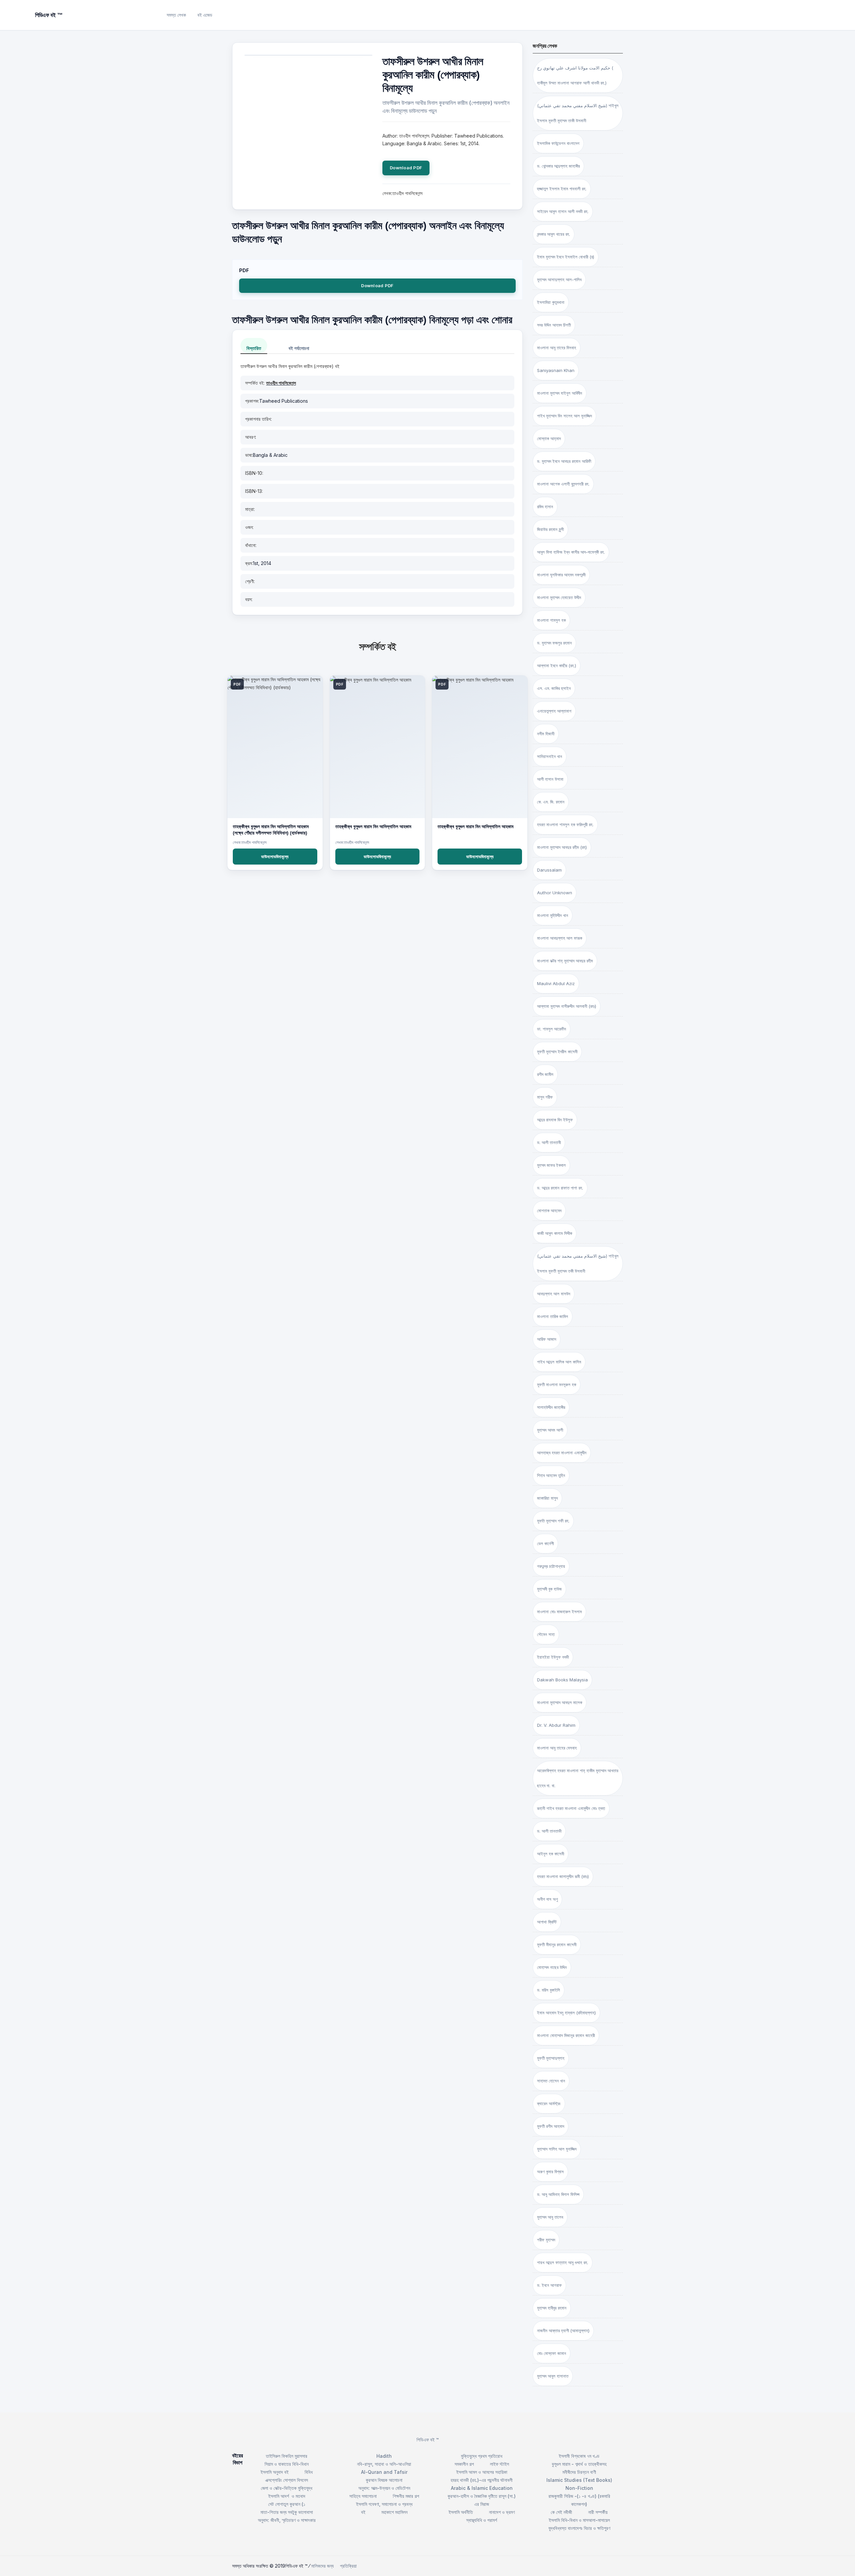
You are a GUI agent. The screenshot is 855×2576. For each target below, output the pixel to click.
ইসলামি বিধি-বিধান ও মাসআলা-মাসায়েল (579, 2520)
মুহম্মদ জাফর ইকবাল (551, 1165)
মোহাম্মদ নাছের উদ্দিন (552, 1967)
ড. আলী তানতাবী (549, 1142)
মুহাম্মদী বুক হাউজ (549, 1589)
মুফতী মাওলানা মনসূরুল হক (557, 1385)
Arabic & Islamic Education (482, 2488)
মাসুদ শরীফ (545, 1097)
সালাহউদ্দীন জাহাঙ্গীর (551, 1407)
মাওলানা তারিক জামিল (553, 1316)
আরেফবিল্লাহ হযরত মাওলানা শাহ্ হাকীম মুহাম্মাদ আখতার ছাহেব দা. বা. (578, 1778)
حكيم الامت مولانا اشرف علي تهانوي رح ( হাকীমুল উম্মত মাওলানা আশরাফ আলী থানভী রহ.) (575, 75)
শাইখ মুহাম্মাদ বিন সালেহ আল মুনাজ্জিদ (564, 416)
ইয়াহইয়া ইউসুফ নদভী (553, 1657)
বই (363, 2512)
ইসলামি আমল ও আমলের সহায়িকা (482, 2472)
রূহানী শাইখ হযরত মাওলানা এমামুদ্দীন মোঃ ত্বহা (571, 1808)
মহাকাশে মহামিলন (394, 2512)
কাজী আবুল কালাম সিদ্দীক (555, 1233)
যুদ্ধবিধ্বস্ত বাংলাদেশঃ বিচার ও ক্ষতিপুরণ (579, 2528)
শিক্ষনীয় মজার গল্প (406, 2496)
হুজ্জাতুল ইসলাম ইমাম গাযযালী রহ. (562, 189)
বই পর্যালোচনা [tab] (299, 348)
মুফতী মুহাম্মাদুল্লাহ (551, 2058)
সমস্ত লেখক (176, 15)
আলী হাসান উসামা (550, 779)
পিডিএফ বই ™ (428, 2440)
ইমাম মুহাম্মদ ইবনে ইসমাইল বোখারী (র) (566, 257)
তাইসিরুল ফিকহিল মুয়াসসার (287, 2456)
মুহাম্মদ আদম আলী (550, 1430)
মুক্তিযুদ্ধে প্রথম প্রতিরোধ (482, 2456)
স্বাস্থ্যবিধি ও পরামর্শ (482, 2520)
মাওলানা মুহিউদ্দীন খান (553, 915)
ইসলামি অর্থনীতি (461, 2512)
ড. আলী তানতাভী (549, 1831)
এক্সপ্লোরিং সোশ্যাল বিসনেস (287, 2480)
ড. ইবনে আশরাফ (549, 2285)
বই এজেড (205, 15)
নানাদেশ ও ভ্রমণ (502, 2512)
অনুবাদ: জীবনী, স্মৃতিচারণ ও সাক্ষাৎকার (287, 2520)
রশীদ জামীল (545, 1074)
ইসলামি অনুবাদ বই (275, 2472)
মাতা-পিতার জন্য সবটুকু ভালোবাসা (287, 2512)
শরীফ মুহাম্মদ (546, 2240)
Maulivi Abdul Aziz (556, 983)
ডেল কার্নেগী (545, 1543)
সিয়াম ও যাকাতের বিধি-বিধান (287, 2464)
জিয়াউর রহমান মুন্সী (550, 529)
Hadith (384, 2456)
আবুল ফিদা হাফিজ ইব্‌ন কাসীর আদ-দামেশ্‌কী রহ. (571, 552)
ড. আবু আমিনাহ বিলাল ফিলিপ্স (558, 2194)
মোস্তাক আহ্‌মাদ (549, 438)
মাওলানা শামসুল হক (551, 620)
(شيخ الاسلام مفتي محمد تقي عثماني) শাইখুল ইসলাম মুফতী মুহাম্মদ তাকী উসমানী (578, 113)
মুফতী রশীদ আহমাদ (551, 2126)
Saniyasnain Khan (556, 370)
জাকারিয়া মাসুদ (547, 1498)
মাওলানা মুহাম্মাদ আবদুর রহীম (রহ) (562, 847)
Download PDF (406, 168)
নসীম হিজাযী (546, 734)
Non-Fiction (579, 2488)
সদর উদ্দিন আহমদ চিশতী (554, 325)
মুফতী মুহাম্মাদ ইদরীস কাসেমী (557, 1052)
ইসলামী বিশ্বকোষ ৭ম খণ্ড (579, 2456)
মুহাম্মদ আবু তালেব (550, 2217)
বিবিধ (309, 2472)
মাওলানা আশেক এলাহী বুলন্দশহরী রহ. (563, 484)
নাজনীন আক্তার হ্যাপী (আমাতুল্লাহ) (563, 2331)
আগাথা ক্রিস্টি (547, 1922)
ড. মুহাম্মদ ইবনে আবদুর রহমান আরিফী (564, 461)
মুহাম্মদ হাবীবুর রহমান (552, 2308)
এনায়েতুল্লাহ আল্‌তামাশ (554, 711)
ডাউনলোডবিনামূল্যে (275, 857)
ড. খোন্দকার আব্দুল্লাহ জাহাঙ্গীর (558, 166)
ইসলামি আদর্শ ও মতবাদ (287, 2496)
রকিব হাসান (545, 507)
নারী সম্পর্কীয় (598, 2512)
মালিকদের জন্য (322, 2566)
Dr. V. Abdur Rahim (556, 1725)
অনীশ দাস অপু (547, 1899)
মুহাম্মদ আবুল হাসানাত (553, 2376)
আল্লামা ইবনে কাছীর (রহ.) (557, 666)
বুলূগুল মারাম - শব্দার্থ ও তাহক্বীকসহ (579, 2464)
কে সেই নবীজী (561, 2512)
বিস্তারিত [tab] (254, 348)
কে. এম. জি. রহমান (551, 802)
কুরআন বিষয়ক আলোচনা (384, 2480)
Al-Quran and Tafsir (384, 2472)
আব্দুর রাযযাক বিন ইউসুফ (555, 1120)
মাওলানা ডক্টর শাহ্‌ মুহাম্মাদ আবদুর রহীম (565, 961)
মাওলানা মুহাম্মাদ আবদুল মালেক (560, 1702)
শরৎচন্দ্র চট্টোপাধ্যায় (551, 1566)
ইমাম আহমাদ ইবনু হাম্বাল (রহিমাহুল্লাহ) (566, 2013)
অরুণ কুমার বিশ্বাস (550, 2172)
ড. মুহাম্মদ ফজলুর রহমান (554, 643)
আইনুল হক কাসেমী (551, 1854)
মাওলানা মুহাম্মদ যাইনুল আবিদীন (560, 393)
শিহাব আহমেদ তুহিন (551, 1475)
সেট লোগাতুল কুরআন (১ (287, 2504)
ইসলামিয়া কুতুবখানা (551, 302)
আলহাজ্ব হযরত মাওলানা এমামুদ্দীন (562, 1453)
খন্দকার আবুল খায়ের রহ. (554, 234)
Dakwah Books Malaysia (562, 1680)
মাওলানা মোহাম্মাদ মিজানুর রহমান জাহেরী (566, 2035)
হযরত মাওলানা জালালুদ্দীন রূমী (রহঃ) (563, 1876)
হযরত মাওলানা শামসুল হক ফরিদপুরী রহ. (565, 824)
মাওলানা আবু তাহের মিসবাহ (557, 348)
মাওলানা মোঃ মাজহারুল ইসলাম (559, 1612)
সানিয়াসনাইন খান (550, 756)
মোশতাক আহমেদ (549, 1211)
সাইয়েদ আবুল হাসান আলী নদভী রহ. (563, 211)
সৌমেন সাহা (546, 1634)
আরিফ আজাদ (547, 1339)
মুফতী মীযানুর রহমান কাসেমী (557, 1945)
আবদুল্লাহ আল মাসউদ (554, 1294)
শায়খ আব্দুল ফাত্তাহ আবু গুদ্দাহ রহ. (563, 2262)
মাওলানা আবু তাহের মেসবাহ (557, 1748)
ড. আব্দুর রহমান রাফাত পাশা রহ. (560, 1188)
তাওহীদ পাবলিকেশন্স (281, 383)
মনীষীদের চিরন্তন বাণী (579, 2472)
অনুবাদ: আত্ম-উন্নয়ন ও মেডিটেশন (384, 2488)
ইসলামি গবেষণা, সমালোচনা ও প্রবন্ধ (384, 2504)
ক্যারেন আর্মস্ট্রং (549, 2103)
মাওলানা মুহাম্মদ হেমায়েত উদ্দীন (559, 597)
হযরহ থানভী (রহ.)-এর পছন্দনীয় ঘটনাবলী (482, 2480)
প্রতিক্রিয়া (348, 2566)
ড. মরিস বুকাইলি (549, 1990)
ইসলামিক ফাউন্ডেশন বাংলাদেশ (558, 143)
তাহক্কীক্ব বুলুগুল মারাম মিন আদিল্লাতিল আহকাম (373, 826)
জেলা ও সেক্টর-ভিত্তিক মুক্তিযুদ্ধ (287, 2488)
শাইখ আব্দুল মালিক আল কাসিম (559, 1362)
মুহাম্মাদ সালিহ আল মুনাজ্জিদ (557, 2149)
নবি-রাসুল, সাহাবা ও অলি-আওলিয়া (384, 2464)
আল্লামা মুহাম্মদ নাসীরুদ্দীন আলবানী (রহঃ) (567, 1006)
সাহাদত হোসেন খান (551, 2081)
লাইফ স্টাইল (499, 2464)
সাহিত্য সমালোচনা (363, 2496)
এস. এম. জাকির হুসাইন (554, 688)
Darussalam (549, 870)
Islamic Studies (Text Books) (579, 2480)
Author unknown (555, 893)
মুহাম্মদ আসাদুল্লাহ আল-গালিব (559, 280)
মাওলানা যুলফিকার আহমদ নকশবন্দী (561, 575)
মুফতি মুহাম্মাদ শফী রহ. (553, 1521)
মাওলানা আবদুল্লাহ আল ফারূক (560, 938)
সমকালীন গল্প (464, 2464)
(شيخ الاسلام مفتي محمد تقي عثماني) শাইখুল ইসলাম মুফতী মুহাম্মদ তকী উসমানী (578, 1263)
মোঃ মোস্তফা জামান (552, 2353)
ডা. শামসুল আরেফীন (552, 1029)
